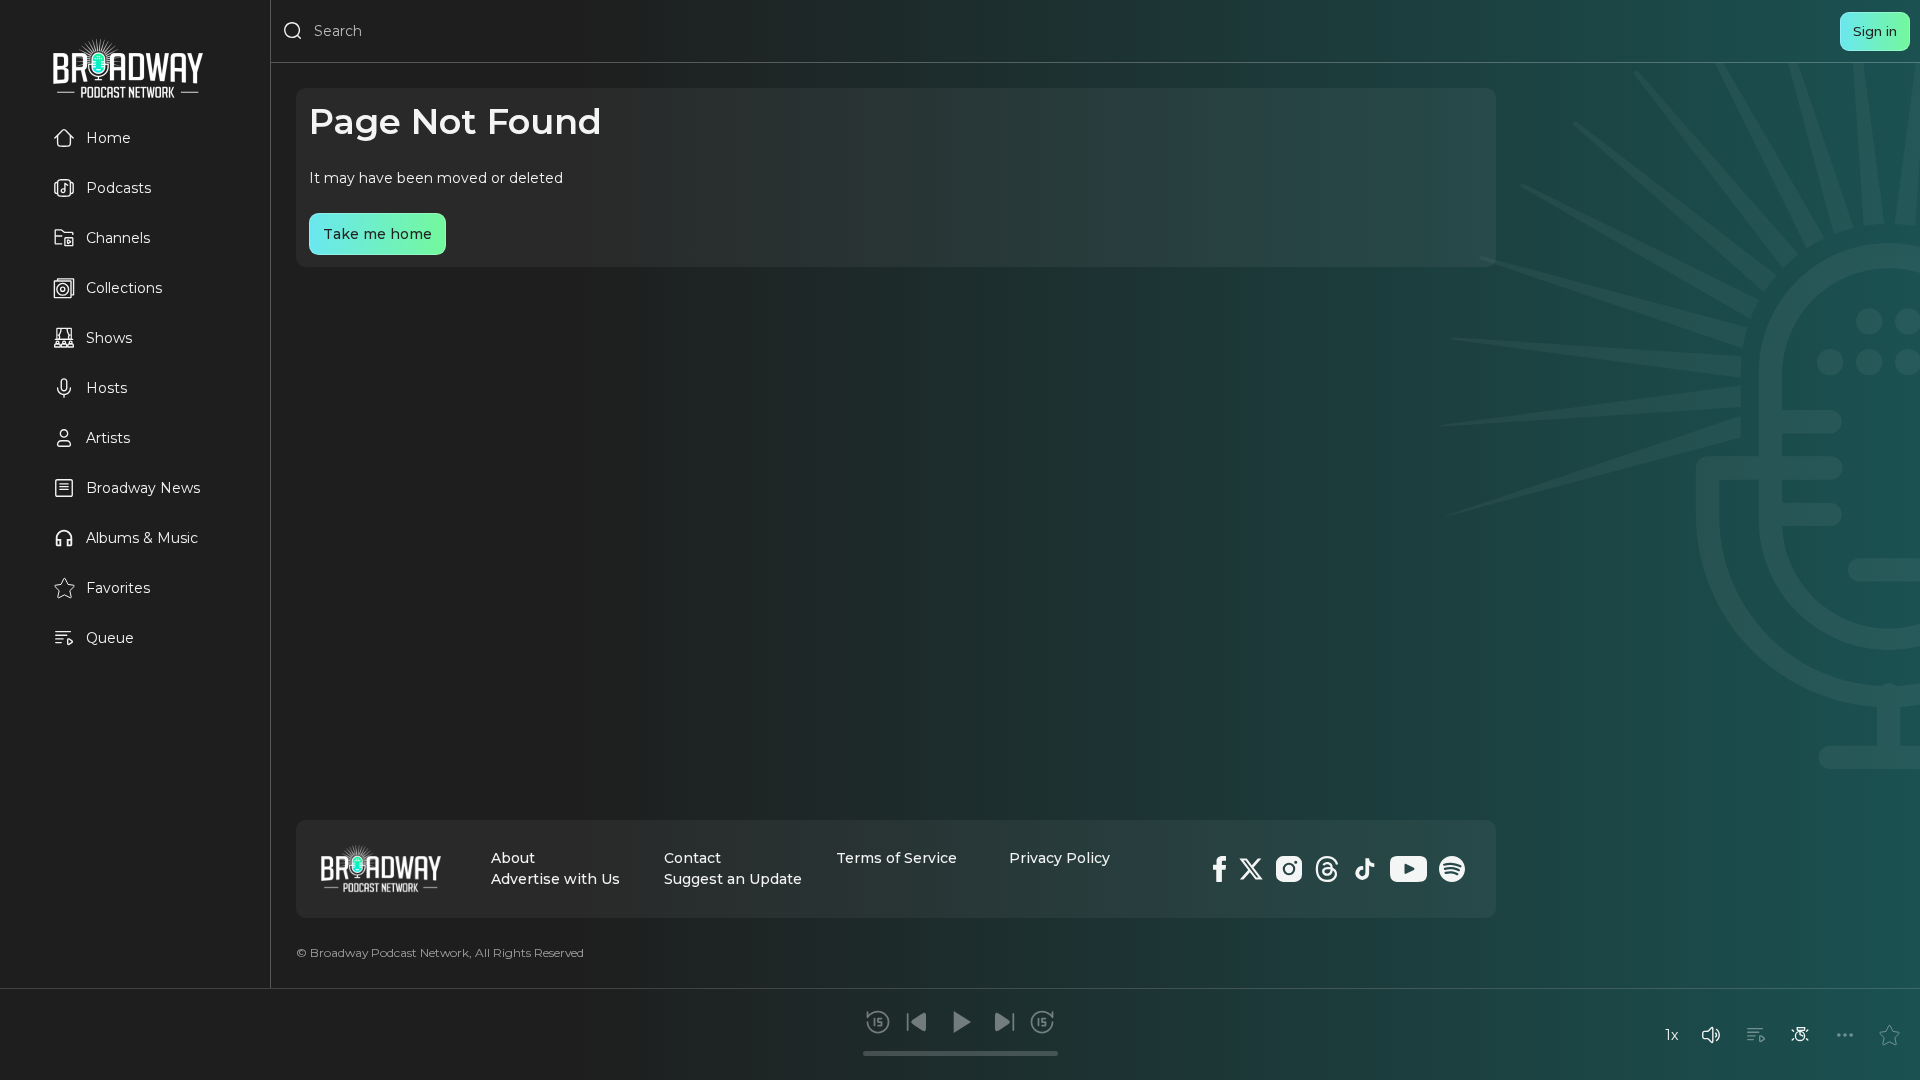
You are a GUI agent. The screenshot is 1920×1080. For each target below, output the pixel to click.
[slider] (960, 1053)
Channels (118, 238)
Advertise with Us (555, 879)
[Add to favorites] (1889, 1035)
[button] (1711, 1035)
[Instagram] (1289, 869)
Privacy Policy (1059, 858)
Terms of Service (896, 858)
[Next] (1004, 1022)
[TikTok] (1365, 869)
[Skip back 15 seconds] (878, 1022)
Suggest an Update (733, 879)
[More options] (1845, 1035)
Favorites (118, 588)
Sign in (1875, 31)
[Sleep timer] (1800, 1035)
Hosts (106, 388)
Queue (110, 638)
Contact (692, 858)
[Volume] (1711, 1035)
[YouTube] (1408, 869)
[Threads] (1327, 869)
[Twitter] (1251, 869)
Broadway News (143, 488)
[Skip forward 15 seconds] (1042, 1022)
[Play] (960, 1022)
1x (1671, 1035)
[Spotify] (1452, 869)
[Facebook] (1219, 869)
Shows (109, 338)
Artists (108, 438)
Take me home (377, 234)
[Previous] (917, 1022)
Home (108, 138)
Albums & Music (142, 538)
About (513, 858)
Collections (124, 288)
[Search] (293, 31)
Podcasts (118, 188)
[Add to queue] (1756, 1035)
